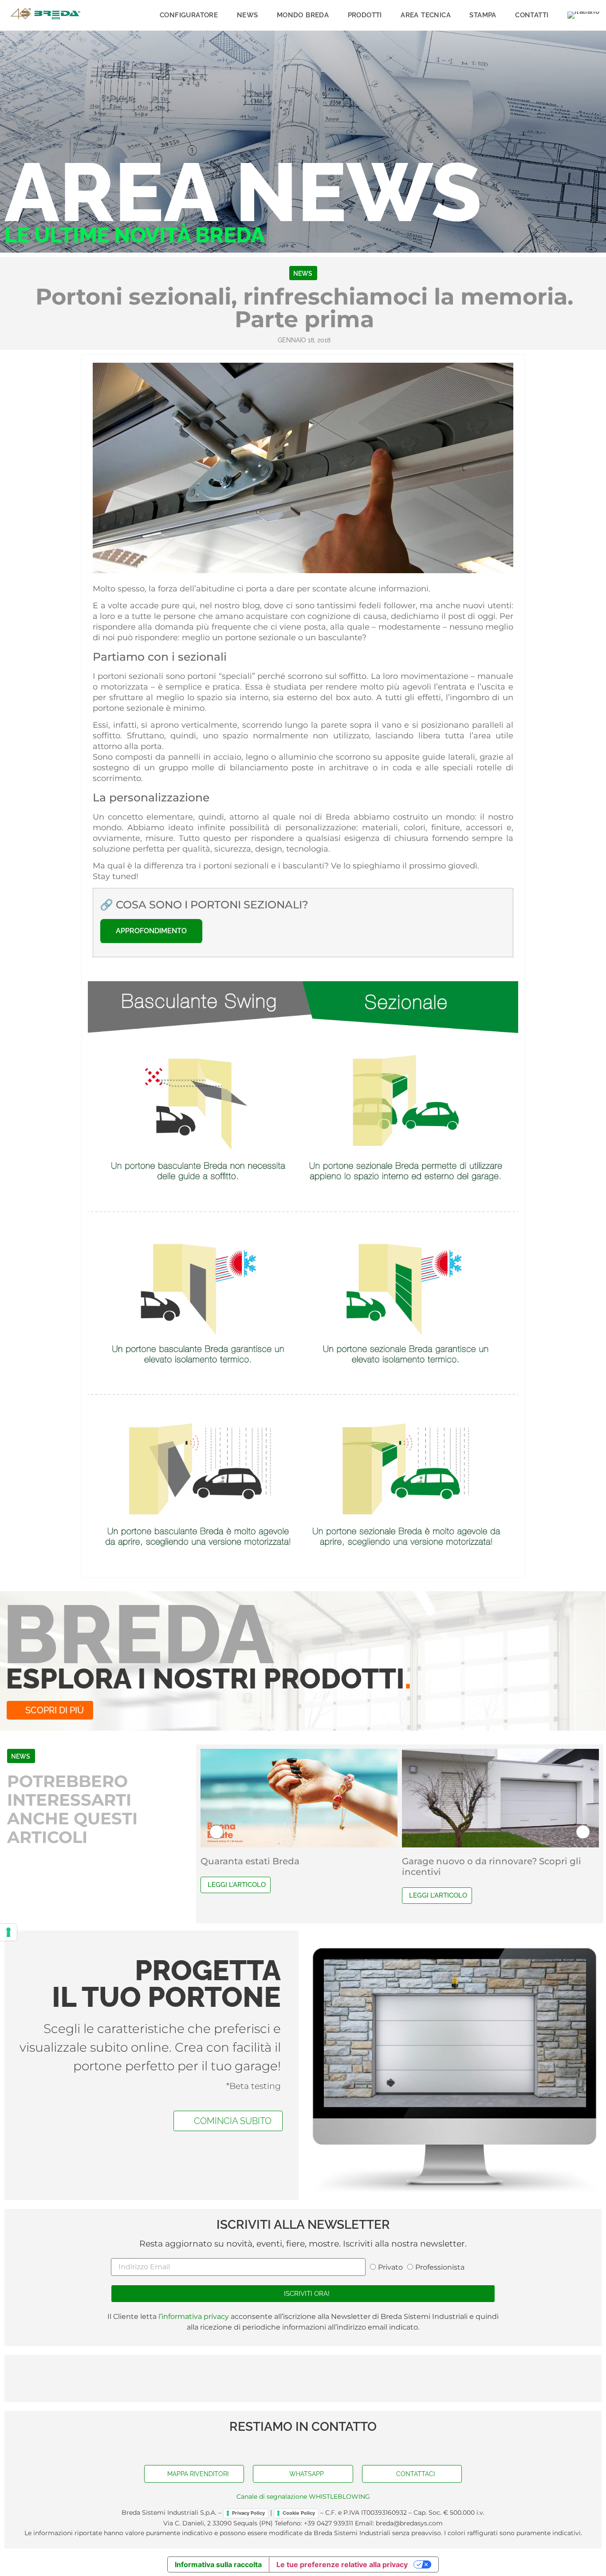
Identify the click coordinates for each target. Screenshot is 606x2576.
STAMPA (483, 15)
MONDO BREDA (303, 15)
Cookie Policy (299, 2513)
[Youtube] (303, 2447)
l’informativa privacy (193, 2316)
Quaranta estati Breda (250, 1861)
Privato (390, 2267)
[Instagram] (321, 2447)
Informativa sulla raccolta (218, 2564)
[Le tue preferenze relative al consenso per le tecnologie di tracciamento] (8, 1932)
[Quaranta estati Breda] (299, 1798)
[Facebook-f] (285, 2447)
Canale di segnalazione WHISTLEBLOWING (303, 2497)
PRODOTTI (365, 15)
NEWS (248, 15)
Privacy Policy (248, 2513)
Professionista (440, 2267)
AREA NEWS (243, 192)
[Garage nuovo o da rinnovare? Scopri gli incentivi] (500, 1798)
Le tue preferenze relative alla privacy (342, 2564)
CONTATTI (532, 15)
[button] (216, 1832)
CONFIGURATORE (189, 15)
